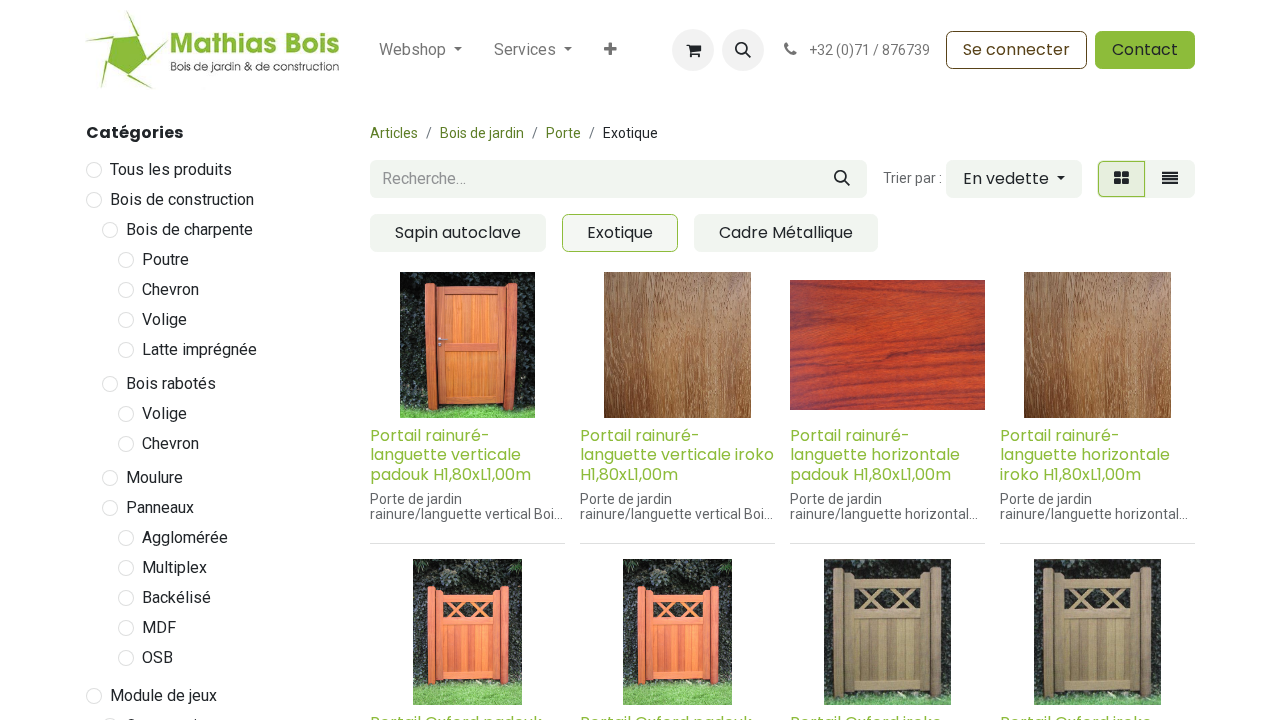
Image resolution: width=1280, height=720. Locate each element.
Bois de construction (182, 199)
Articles (394, 133)
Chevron (170, 289)
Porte (563, 133)
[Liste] (1170, 179)
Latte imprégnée (199, 349)
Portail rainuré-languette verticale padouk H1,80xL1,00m (450, 454)
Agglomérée (185, 537)
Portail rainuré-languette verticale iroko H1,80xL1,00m (677, 454)
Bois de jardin (482, 133)
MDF (159, 627)
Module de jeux (163, 695)
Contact (1145, 49)
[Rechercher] (842, 179)
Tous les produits (171, 169)
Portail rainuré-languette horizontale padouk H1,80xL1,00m (875, 454)
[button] (743, 50)
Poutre (165, 259)
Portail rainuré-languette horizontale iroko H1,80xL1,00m (1085, 454)
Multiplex (174, 567)
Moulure (154, 477)
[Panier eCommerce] (693, 50)
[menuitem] (420, 50)
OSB (157, 657)
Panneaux (160, 507)
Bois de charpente (189, 229)
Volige (164, 319)
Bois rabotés (171, 383)
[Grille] (1121, 179)
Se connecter (1016, 49)
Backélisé (176, 597)
